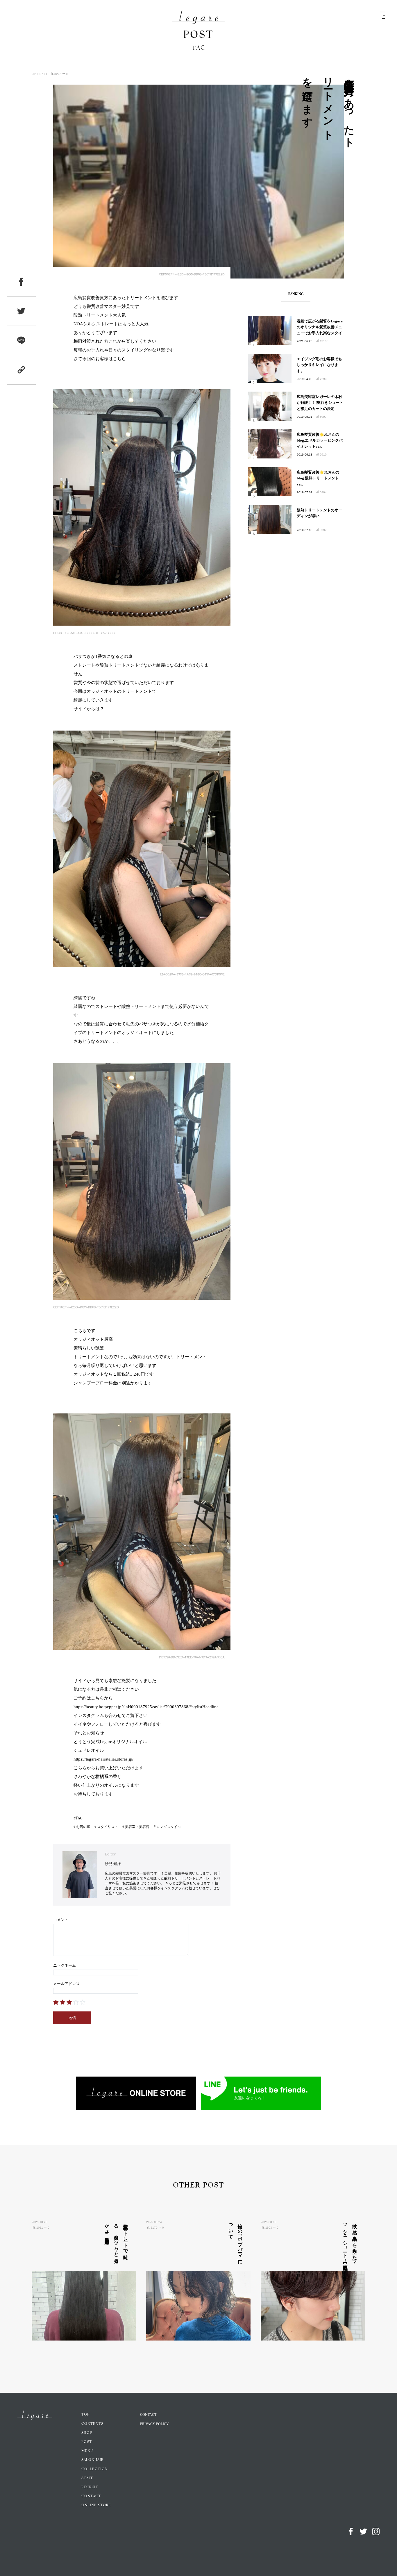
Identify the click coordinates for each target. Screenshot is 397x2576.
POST (87, 2442)
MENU (87, 2451)
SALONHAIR (92, 2460)
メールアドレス (66, 1984)
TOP (85, 2415)
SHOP (87, 2433)
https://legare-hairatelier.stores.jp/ (103, 1759)
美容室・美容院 (137, 1827)
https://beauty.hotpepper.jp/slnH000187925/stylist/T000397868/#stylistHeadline (146, 1707)
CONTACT (91, 2496)
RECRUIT (90, 2487)
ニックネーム (65, 1965)
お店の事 (83, 1827)
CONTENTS (92, 2424)
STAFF (87, 2478)
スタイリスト (108, 1827)
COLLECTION (95, 2469)
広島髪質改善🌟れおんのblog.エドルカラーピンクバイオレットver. (320, 441)
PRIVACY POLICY (154, 2424)
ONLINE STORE (96, 2505)
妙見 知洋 (113, 1864)
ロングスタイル (169, 1827)
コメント (61, 1920)
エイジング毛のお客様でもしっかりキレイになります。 (319, 365)
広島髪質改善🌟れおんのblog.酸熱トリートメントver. (318, 478)
